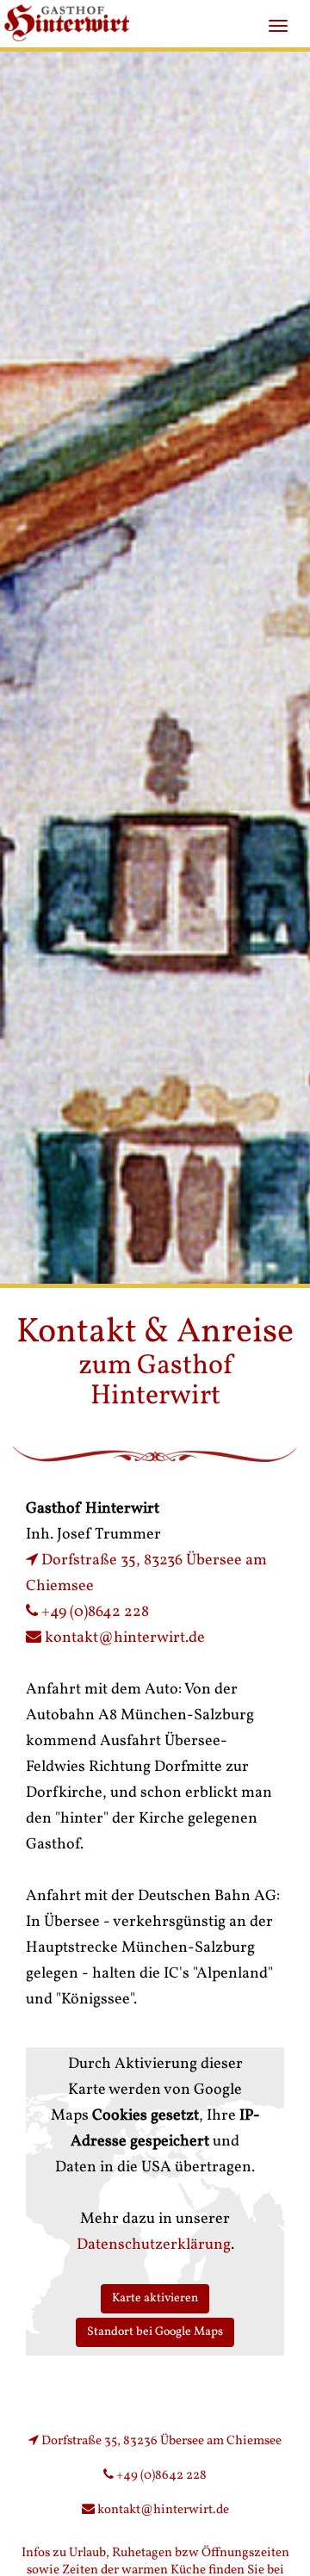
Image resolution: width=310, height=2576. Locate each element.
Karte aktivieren (155, 2298)
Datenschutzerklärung (154, 2245)
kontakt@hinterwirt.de (125, 1638)
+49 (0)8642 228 (93, 1612)
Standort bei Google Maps (155, 2332)
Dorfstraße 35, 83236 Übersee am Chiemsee (160, 2441)
